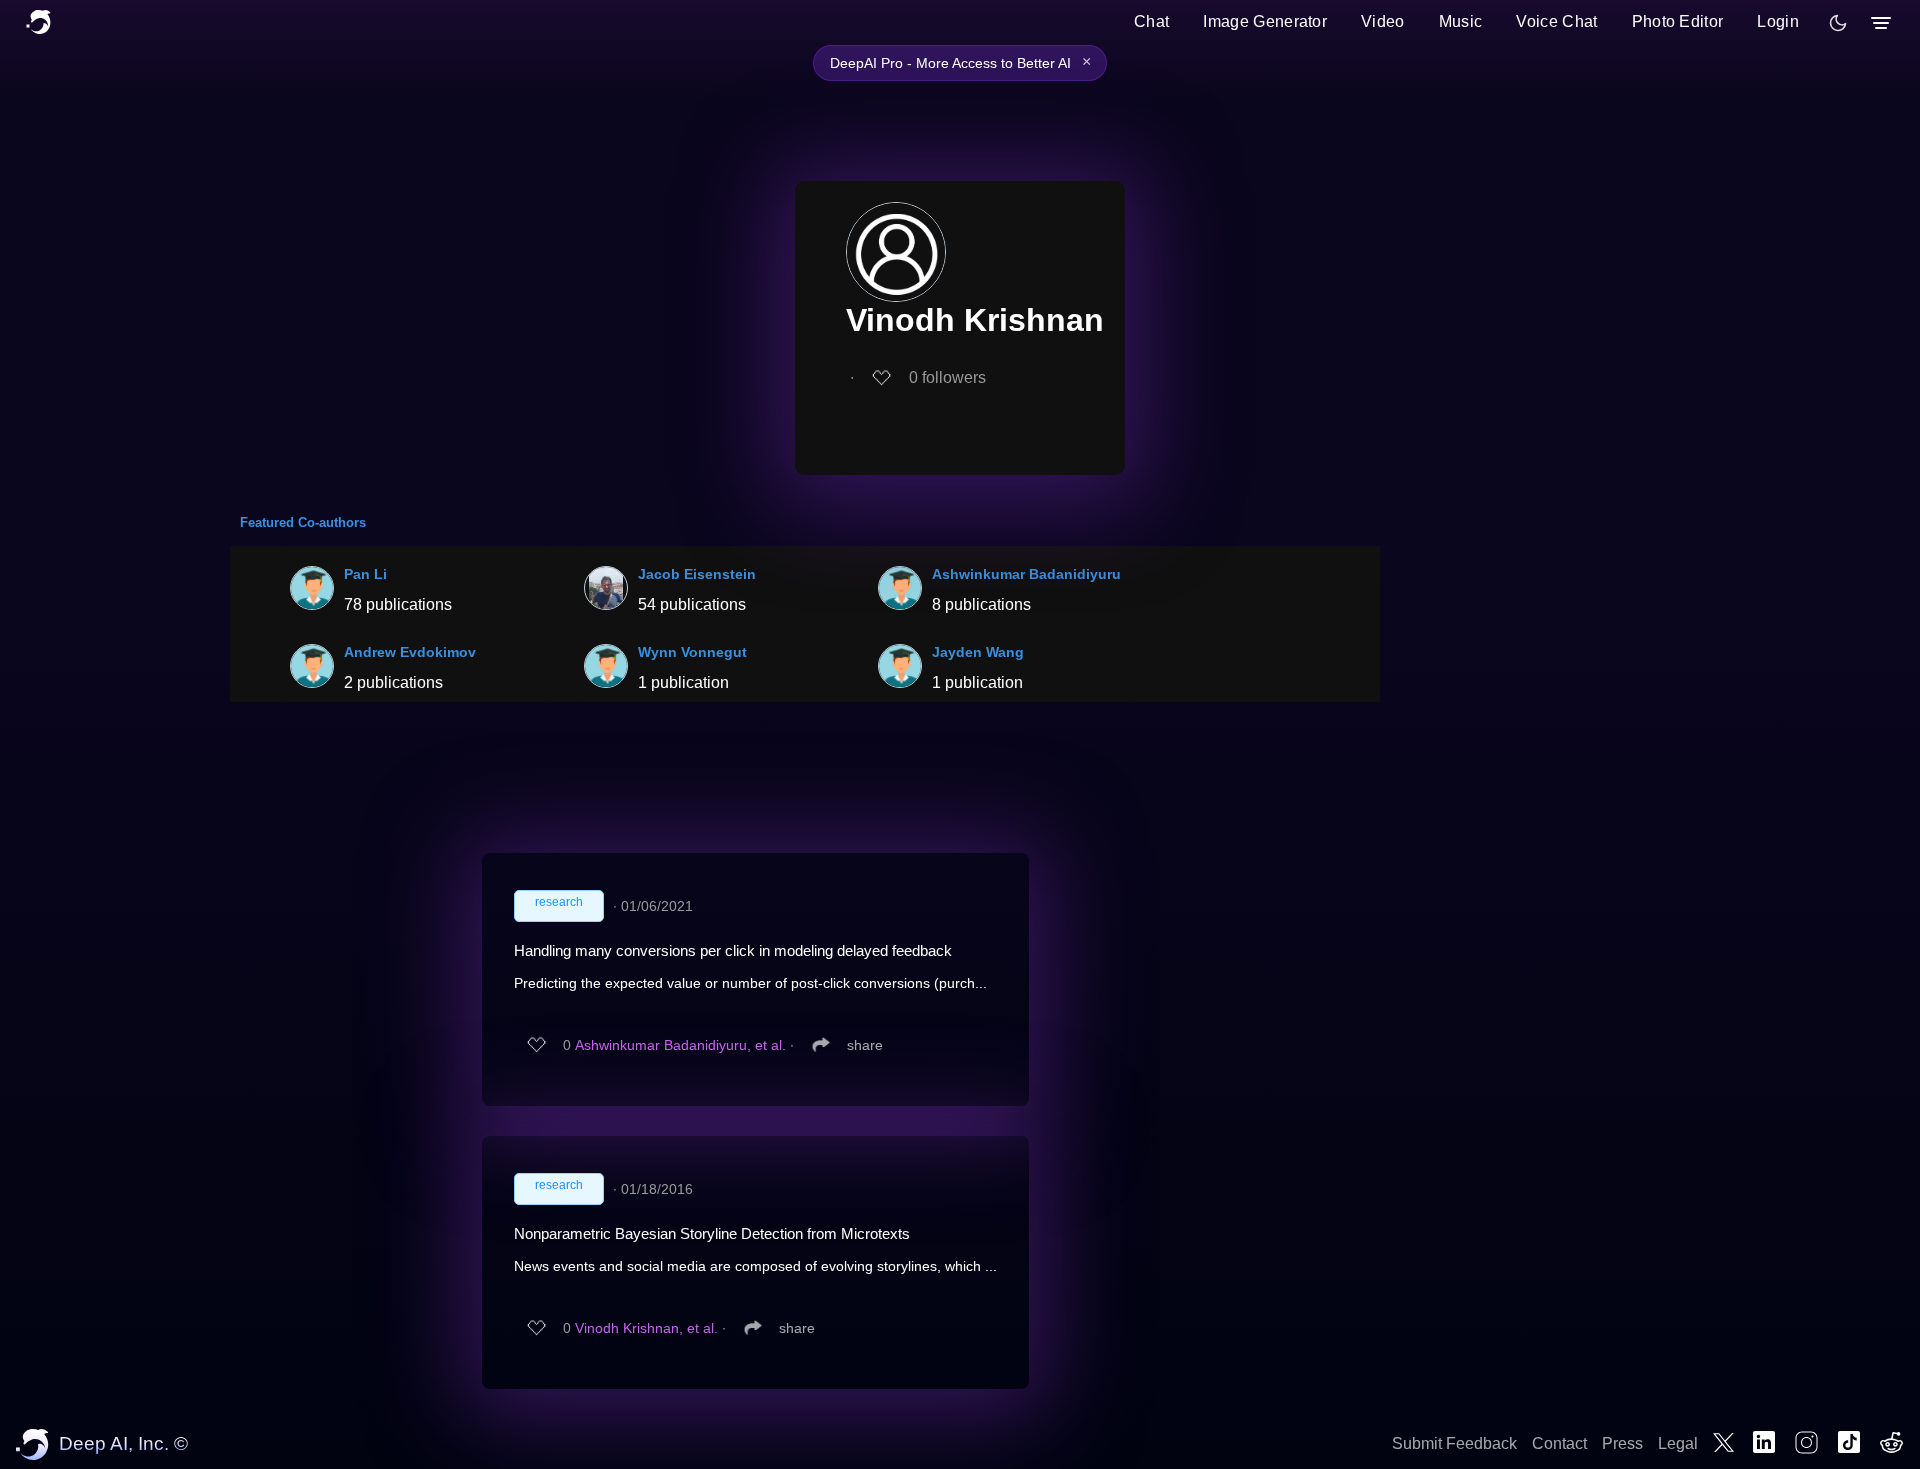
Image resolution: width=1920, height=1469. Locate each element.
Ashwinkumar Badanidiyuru (1026, 574)
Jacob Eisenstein (697, 574)
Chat (1151, 21)
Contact (1559, 1443)
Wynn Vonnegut (692, 652)
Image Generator (1265, 21)
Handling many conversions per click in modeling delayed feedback (733, 950)
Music (1461, 21)
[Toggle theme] (1838, 23)
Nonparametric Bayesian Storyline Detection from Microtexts (712, 1233)
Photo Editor (1678, 21)
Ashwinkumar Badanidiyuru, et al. (680, 1045)
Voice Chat (1556, 21)
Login (1778, 21)
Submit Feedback (1454, 1443)
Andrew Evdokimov (410, 652)
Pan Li (365, 574)
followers (947, 377)
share (865, 1045)
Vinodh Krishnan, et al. (646, 1328)
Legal (1678, 1443)
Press (1622, 1443)
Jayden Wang (978, 652)
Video (1383, 21)
